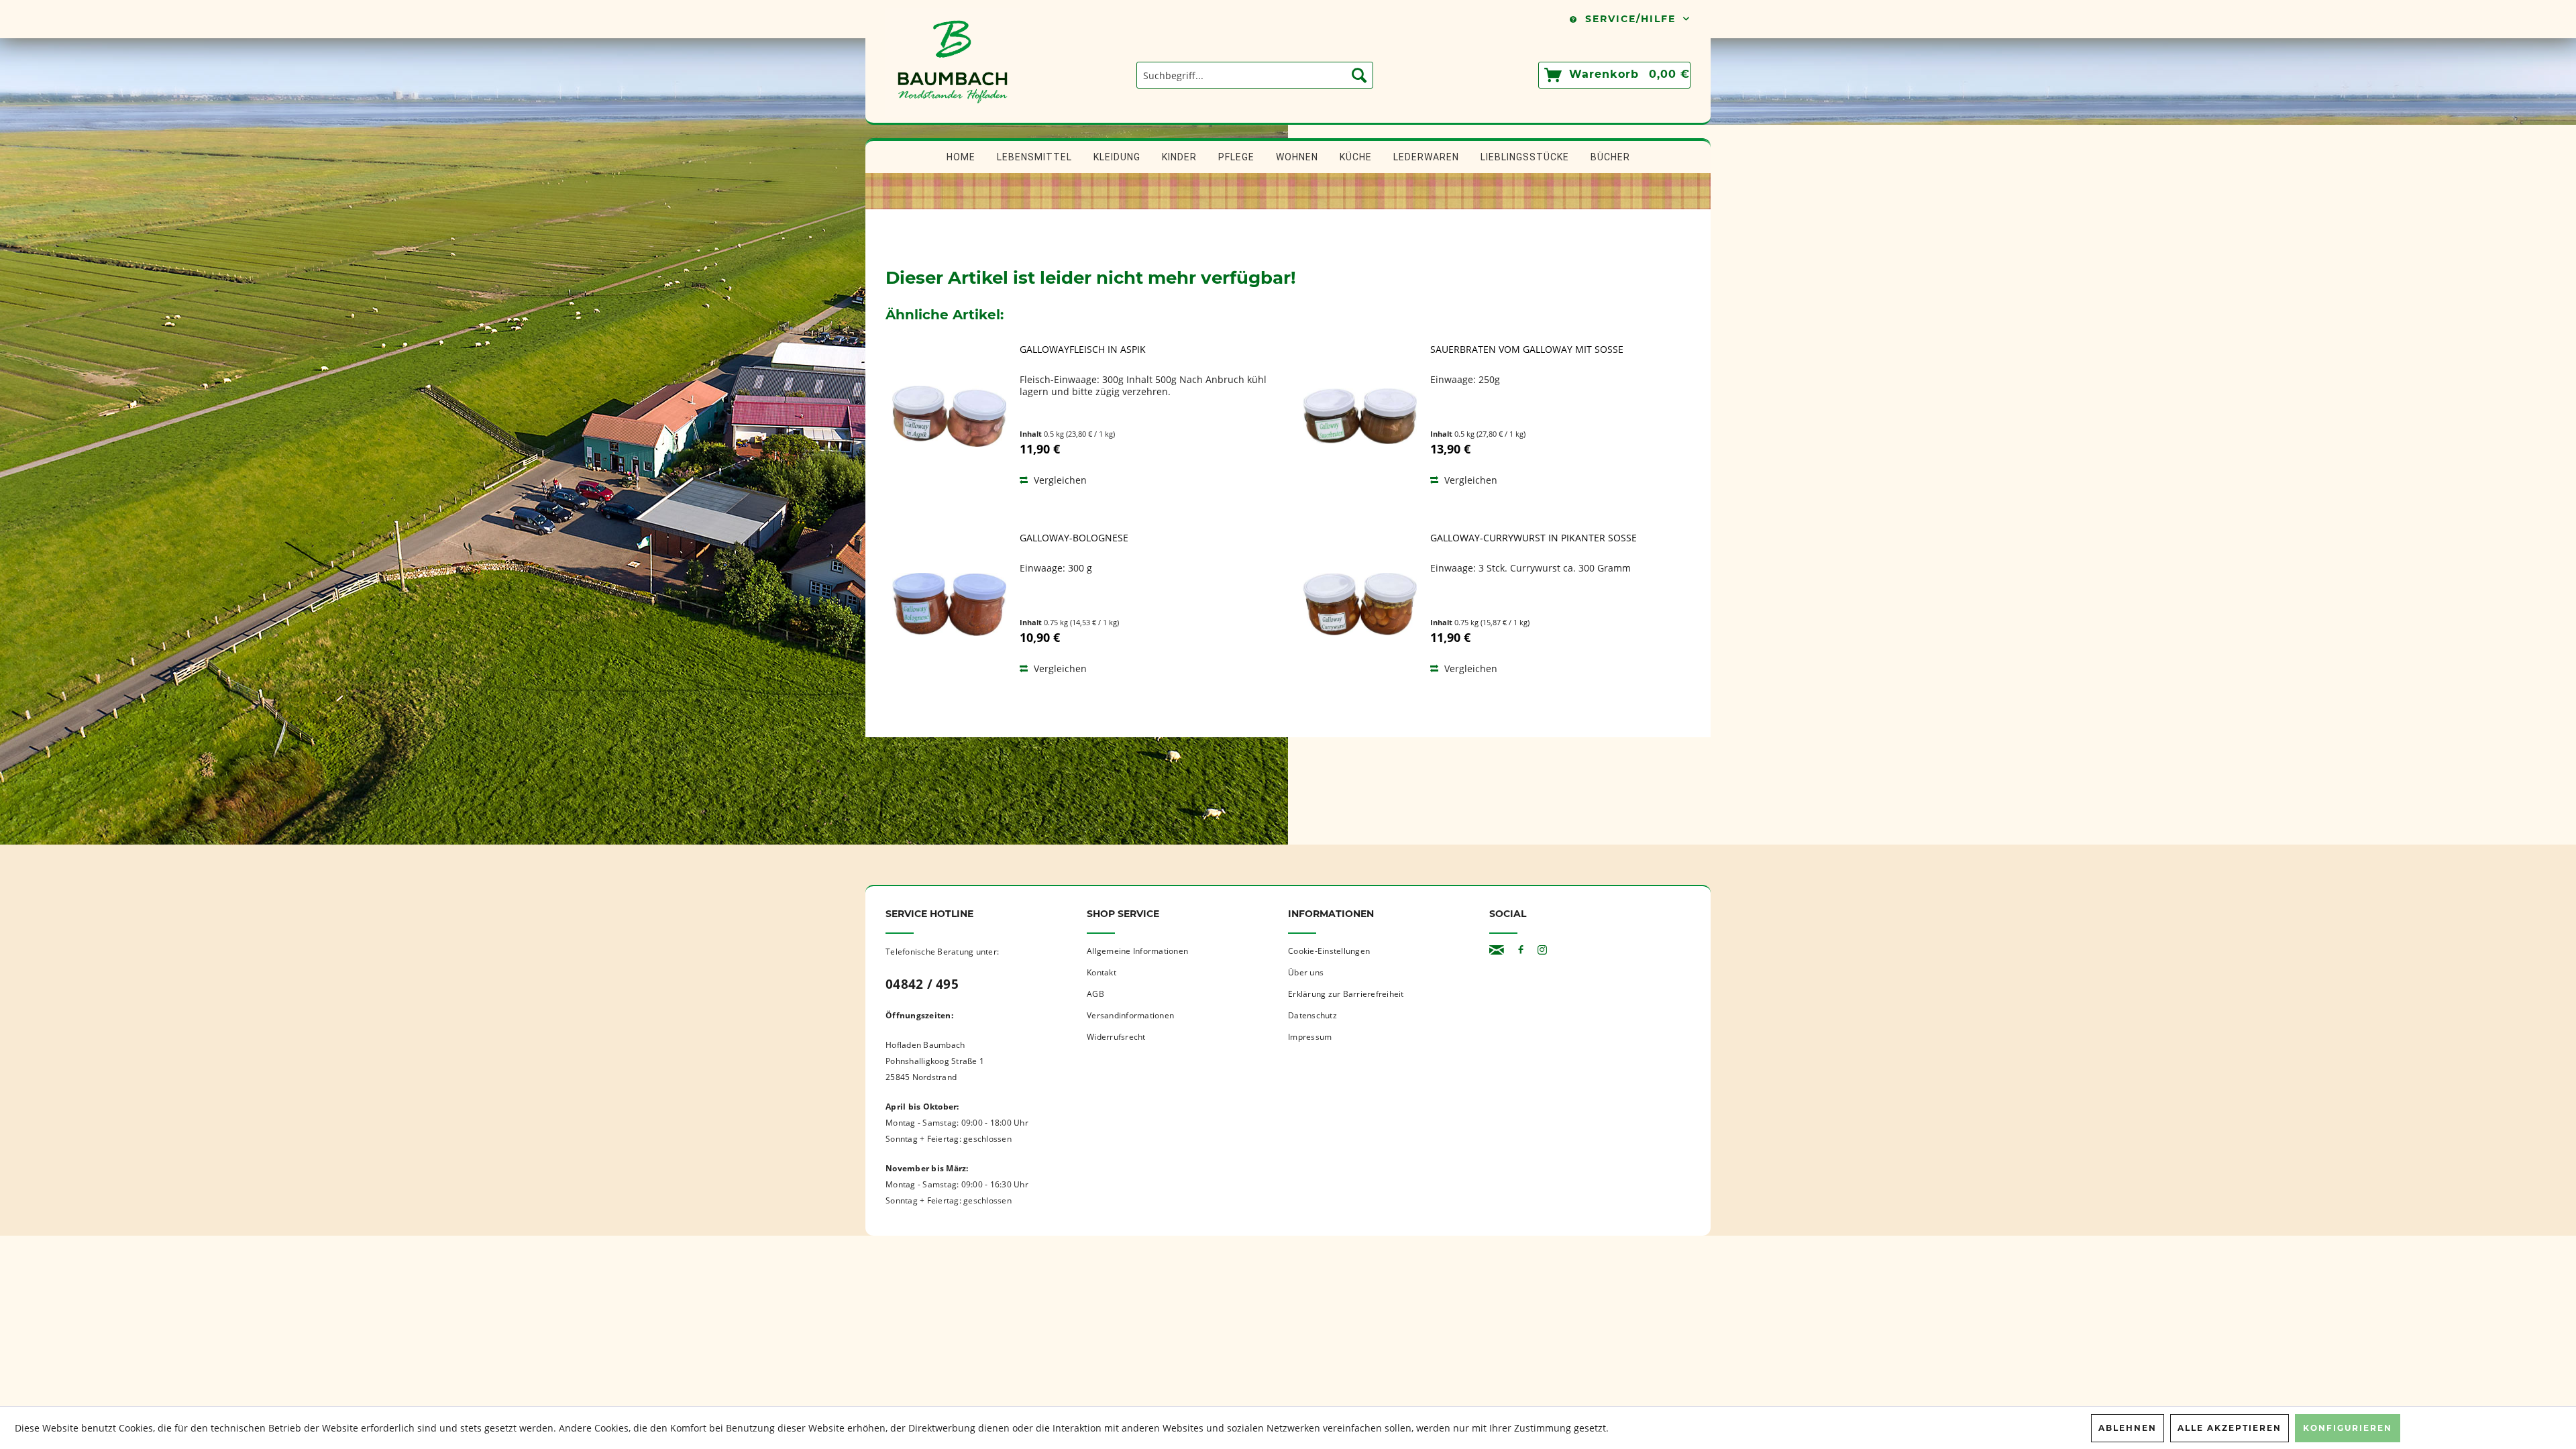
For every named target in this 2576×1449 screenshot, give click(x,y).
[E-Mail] (1497, 950)
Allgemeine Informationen (1137, 951)
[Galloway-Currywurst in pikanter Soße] (1360, 604)
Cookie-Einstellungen (1329, 951)
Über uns (1306, 972)
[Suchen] (1359, 75)
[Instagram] (1542, 950)
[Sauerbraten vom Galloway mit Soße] (1360, 416)
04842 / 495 (922, 984)
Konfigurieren (2348, 1428)
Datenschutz (1312, 1015)
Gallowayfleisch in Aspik (1083, 350)
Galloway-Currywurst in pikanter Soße (1534, 538)
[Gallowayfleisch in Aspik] (949, 416)
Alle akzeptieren (2230, 1428)
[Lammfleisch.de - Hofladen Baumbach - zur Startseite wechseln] (953, 116)
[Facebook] (1521, 950)
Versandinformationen (1130, 1015)
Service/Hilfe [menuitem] (1630, 19)
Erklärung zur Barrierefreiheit (1346, 994)
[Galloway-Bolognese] (949, 604)
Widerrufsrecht (1116, 1037)
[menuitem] (1255, 75)
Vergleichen (1059, 480)
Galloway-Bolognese (1074, 538)
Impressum (1310, 1037)
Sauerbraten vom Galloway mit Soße (1527, 350)
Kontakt (1102, 972)
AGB (1095, 994)
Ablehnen (2128, 1428)
